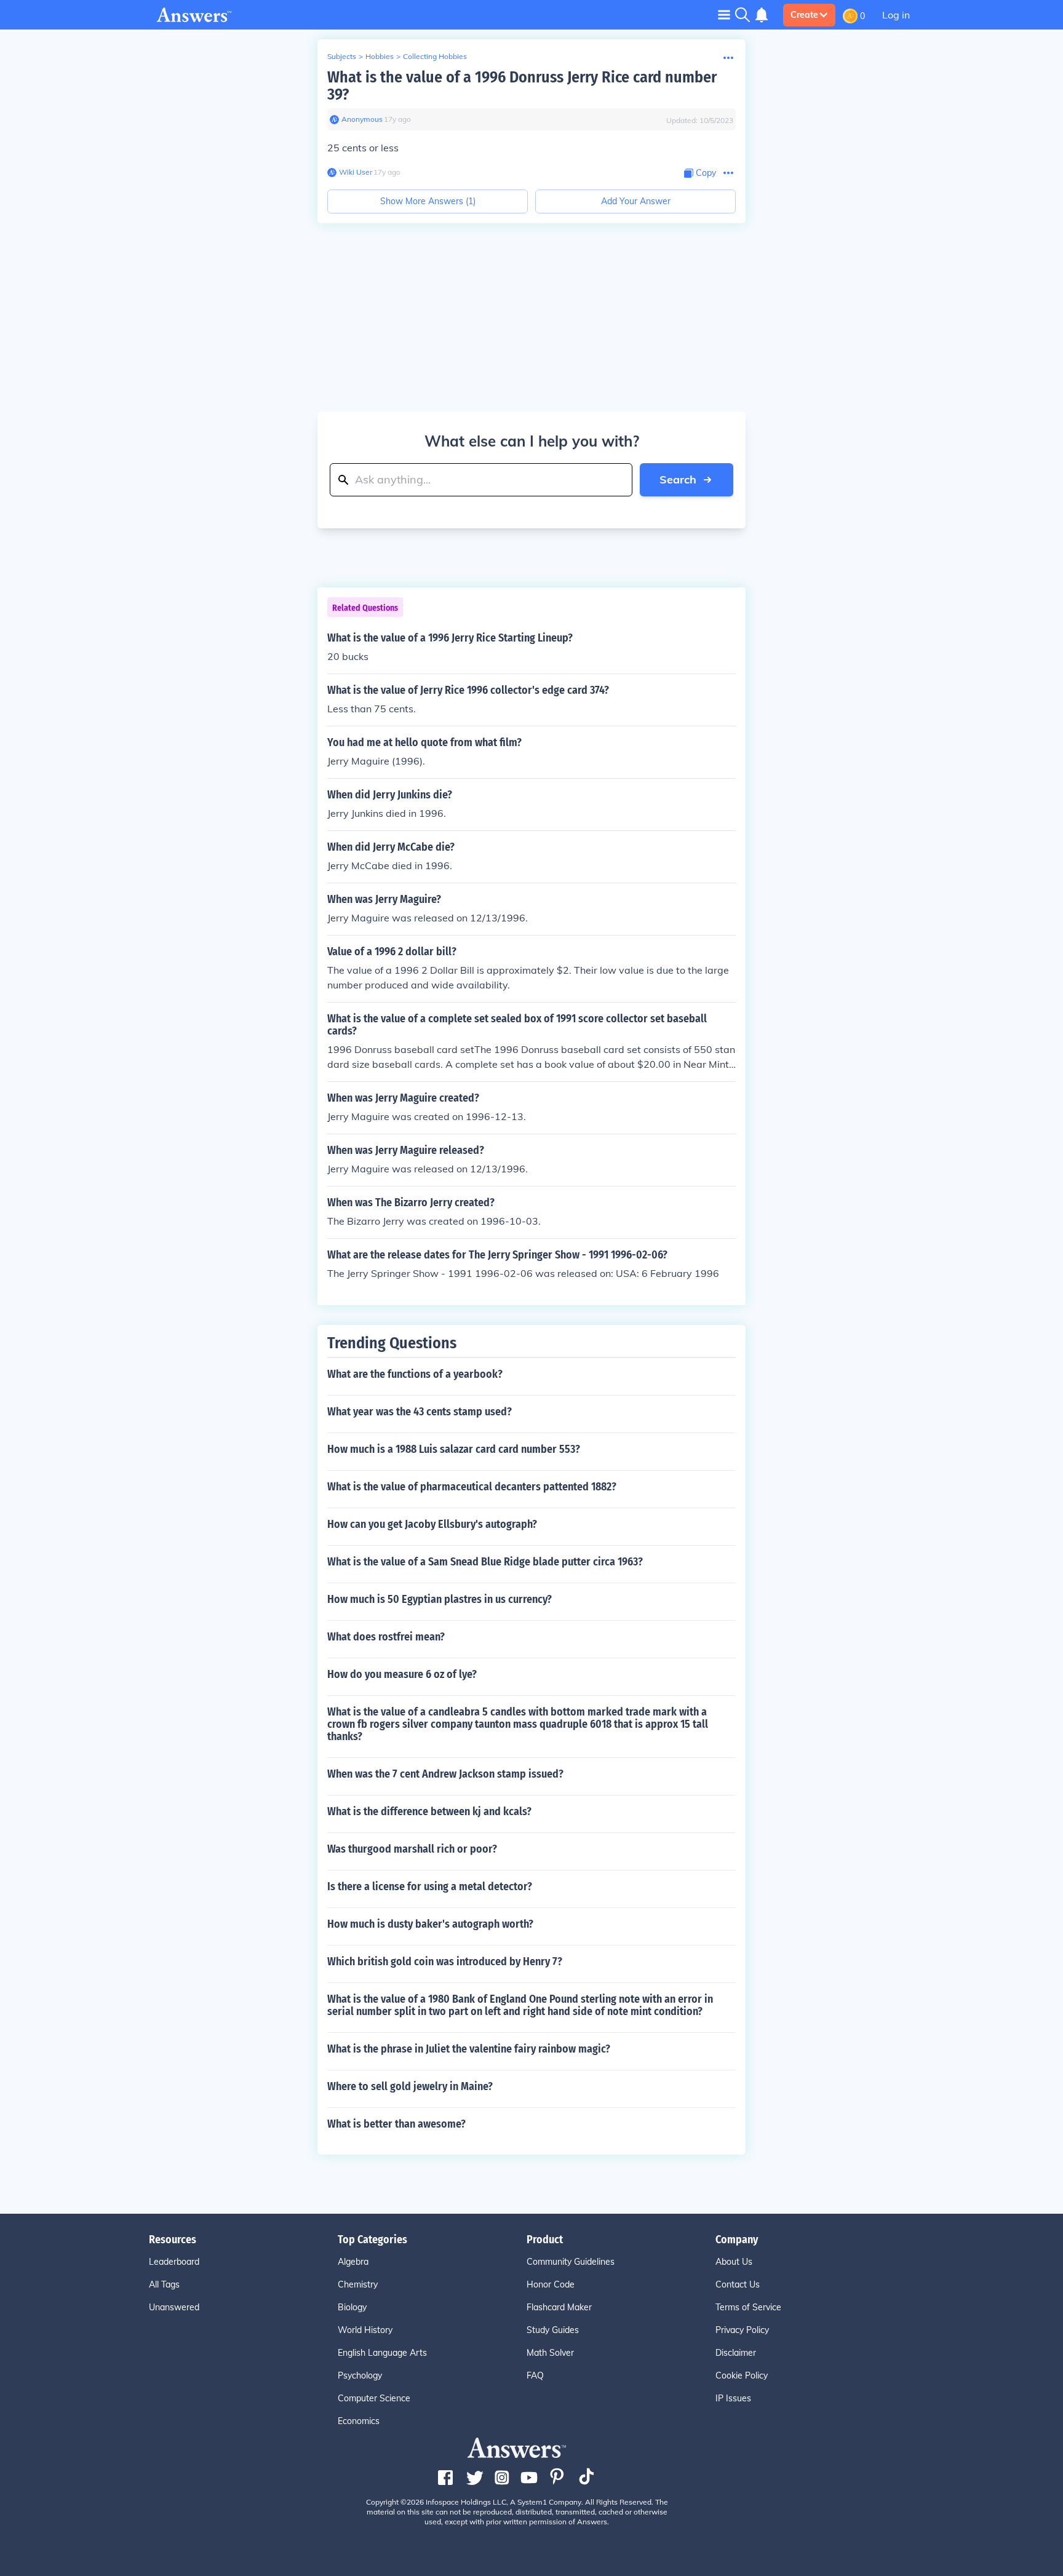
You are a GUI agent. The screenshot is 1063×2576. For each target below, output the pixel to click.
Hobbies (380, 56)
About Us (734, 2262)
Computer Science (374, 2398)
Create (804, 15)
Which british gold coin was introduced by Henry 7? (445, 1962)
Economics (359, 2421)
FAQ (535, 2375)
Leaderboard (174, 2262)
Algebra (353, 2262)
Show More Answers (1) (428, 201)
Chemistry (358, 2284)
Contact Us (738, 2284)
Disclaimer (736, 2353)
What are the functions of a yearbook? (415, 1374)
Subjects (342, 56)
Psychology (360, 2375)
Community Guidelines (571, 2262)
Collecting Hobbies (435, 56)
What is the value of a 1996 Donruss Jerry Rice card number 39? (522, 86)
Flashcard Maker (559, 2307)
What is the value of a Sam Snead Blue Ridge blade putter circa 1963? (485, 1562)
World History (365, 2330)
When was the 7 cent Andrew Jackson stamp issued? (445, 1774)
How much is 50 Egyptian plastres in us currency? (440, 1599)
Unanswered (174, 2307)
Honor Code (551, 2284)
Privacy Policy (742, 2330)
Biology (352, 2307)
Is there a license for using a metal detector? (430, 1886)
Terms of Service (748, 2307)
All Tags (164, 2284)
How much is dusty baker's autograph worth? (430, 1924)
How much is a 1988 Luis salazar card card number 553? (454, 1449)
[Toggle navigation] (724, 14)
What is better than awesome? (396, 2124)
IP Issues (733, 2398)
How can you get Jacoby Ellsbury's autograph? (432, 1524)
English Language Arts (382, 2353)
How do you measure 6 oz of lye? (402, 1674)
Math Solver (550, 2353)
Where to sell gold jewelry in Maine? (410, 2086)
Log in (896, 15)
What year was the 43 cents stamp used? (420, 1412)
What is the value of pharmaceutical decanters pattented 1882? (472, 1487)
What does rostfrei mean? (386, 1637)
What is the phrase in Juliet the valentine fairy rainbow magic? (469, 2049)
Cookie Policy (742, 2375)
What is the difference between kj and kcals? (429, 1811)
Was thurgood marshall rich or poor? (412, 1849)
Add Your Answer (636, 201)
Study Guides (553, 2330)
